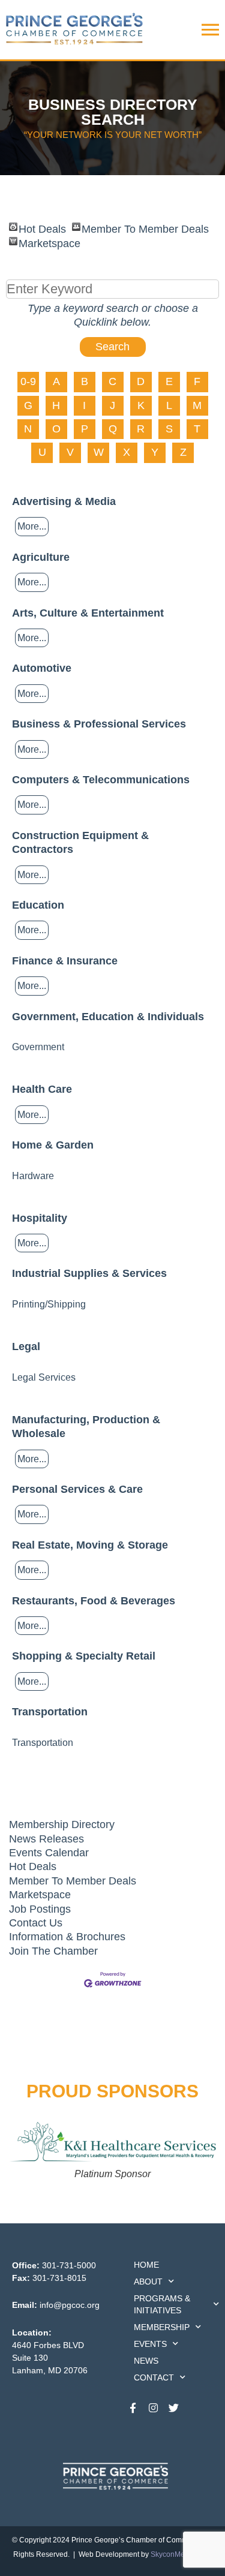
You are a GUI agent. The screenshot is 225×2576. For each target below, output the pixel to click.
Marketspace (49, 241)
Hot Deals (42, 227)
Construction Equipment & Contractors (80, 842)
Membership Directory (62, 1824)
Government (38, 1047)
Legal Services (44, 1377)
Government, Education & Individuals (108, 1017)
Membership (162, 2327)
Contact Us (36, 1923)
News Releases (46, 1839)
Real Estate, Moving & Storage (90, 1545)
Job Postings (40, 1909)
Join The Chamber (53, 1951)
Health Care (42, 1089)
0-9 (28, 381)
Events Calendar (49, 1853)
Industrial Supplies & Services (89, 1273)
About (148, 2282)
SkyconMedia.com (181, 2554)
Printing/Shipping (49, 1304)
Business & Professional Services (99, 724)
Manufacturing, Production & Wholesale (86, 1427)
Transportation (50, 1712)
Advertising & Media (64, 501)
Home (146, 2265)
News (146, 2361)
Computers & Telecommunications (101, 780)
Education (38, 905)
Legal (26, 1346)
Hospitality (40, 1218)
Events (150, 2344)
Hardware (33, 1176)
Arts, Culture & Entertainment (88, 613)
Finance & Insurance (65, 961)
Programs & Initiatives (162, 2304)
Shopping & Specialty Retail (84, 1656)
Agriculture (41, 557)
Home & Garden (53, 1145)
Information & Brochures (67, 1937)
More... (32, 526)
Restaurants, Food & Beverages (94, 1601)
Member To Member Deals (145, 227)
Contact (154, 2377)
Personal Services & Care (77, 1489)
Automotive (42, 668)
